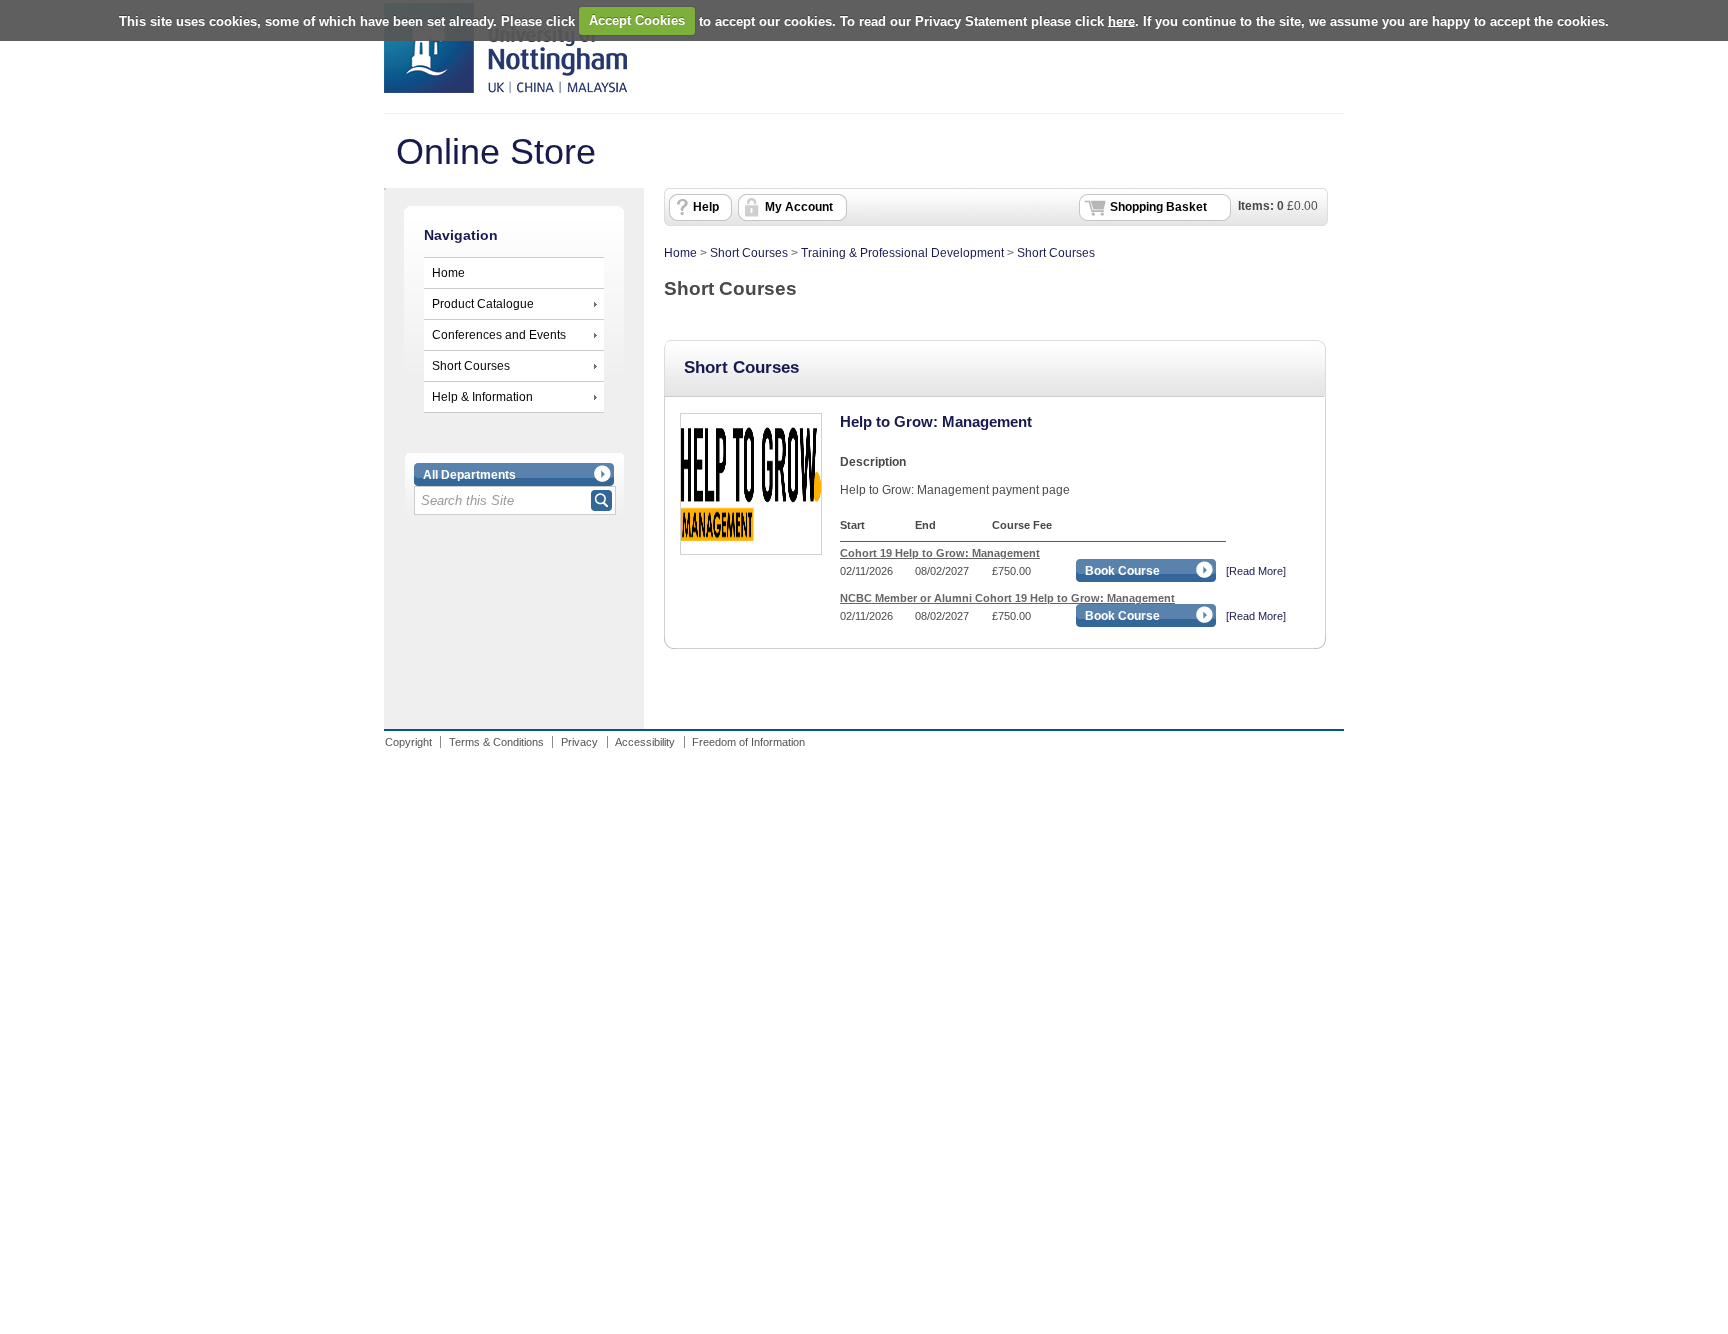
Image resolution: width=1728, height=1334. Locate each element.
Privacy (579, 742)
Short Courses (471, 366)
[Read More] (1256, 571)
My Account (799, 207)
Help (706, 207)
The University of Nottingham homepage (505, 48)
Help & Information (482, 397)
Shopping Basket (1158, 207)
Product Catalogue (483, 304)
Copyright (408, 742)
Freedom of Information (748, 742)
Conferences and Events (499, 335)
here (1121, 20)
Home (448, 273)
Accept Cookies (637, 20)
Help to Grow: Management (936, 421)
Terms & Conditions (496, 742)
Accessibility (645, 742)
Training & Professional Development (902, 253)
